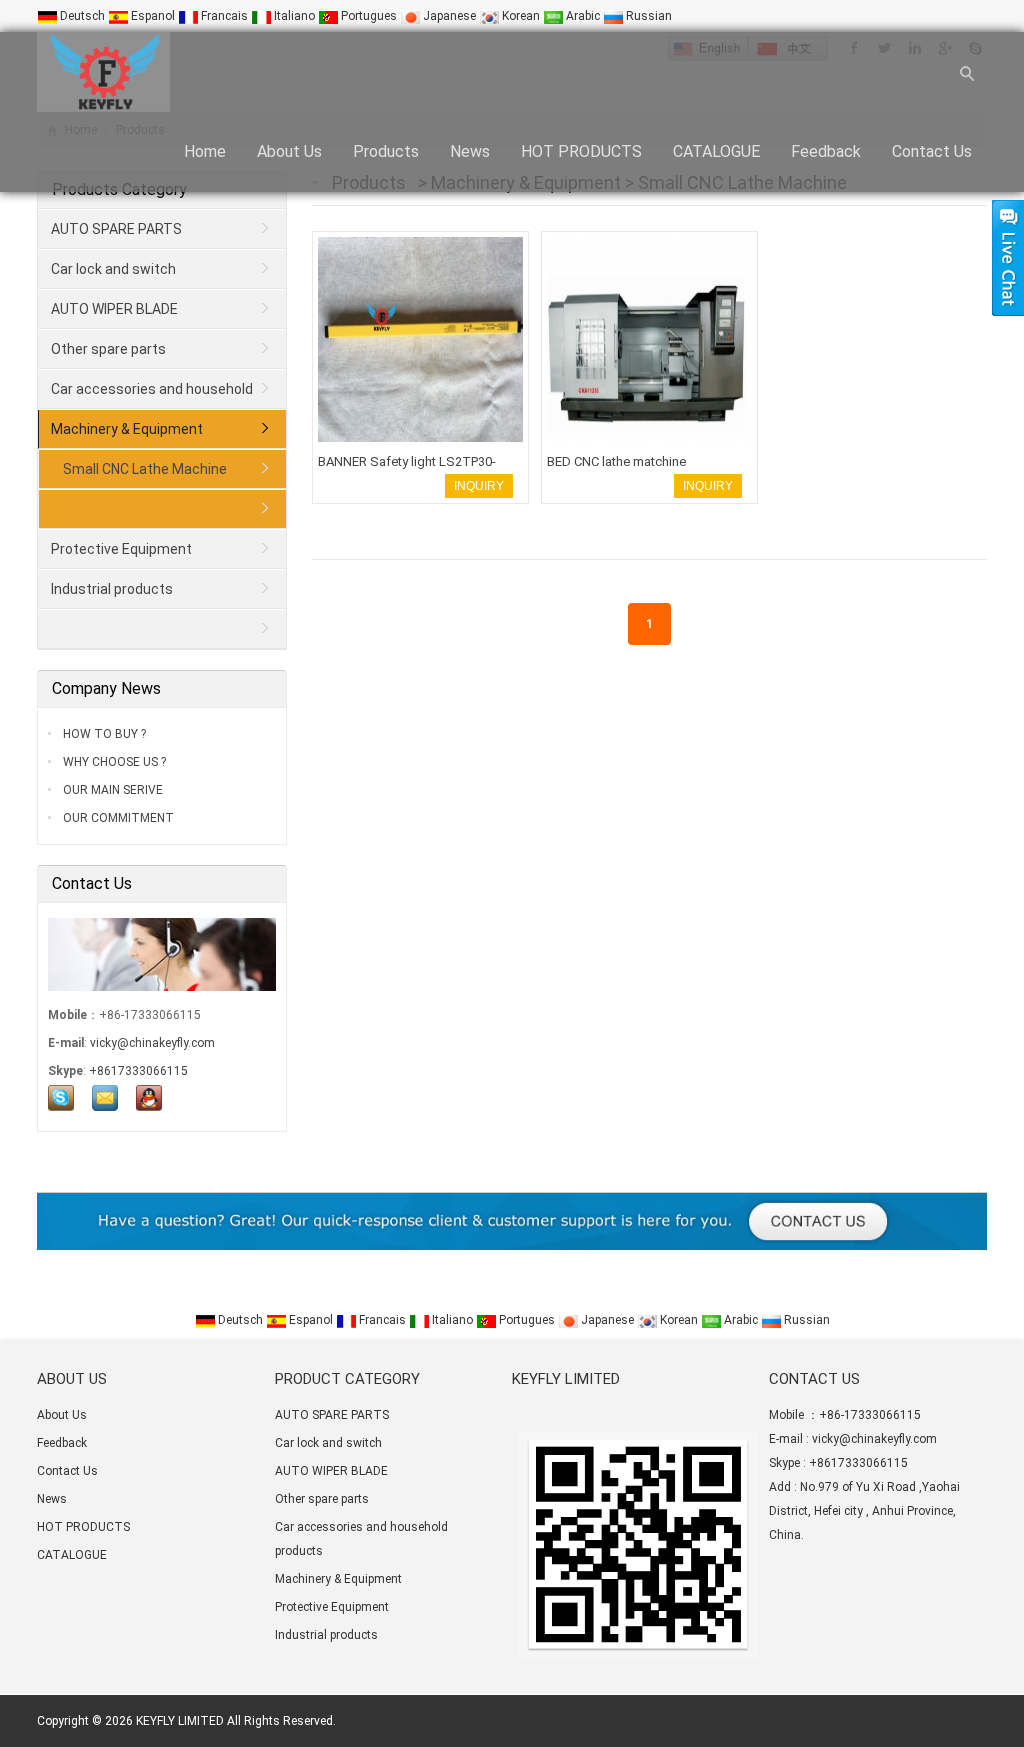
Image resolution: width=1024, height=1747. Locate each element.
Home (205, 151)
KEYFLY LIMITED (180, 1721)
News (470, 151)
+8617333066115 (138, 1071)
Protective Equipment (121, 549)
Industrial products (112, 589)
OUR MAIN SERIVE (111, 790)
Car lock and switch (113, 269)
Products (386, 151)
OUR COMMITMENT (117, 818)
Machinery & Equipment (127, 429)
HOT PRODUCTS (581, 151)
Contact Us (932, 151)
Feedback (826, 151)
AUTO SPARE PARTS (116, 229)
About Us (289, 151)
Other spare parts (108, 349)
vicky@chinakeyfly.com (152, 1043)
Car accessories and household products (146, 395)
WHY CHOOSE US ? (113, 762)
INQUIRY (479, 486)
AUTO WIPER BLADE (114, 309)
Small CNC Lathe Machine (145, 469)
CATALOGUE (716, 151)
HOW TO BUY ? (103, 734)
